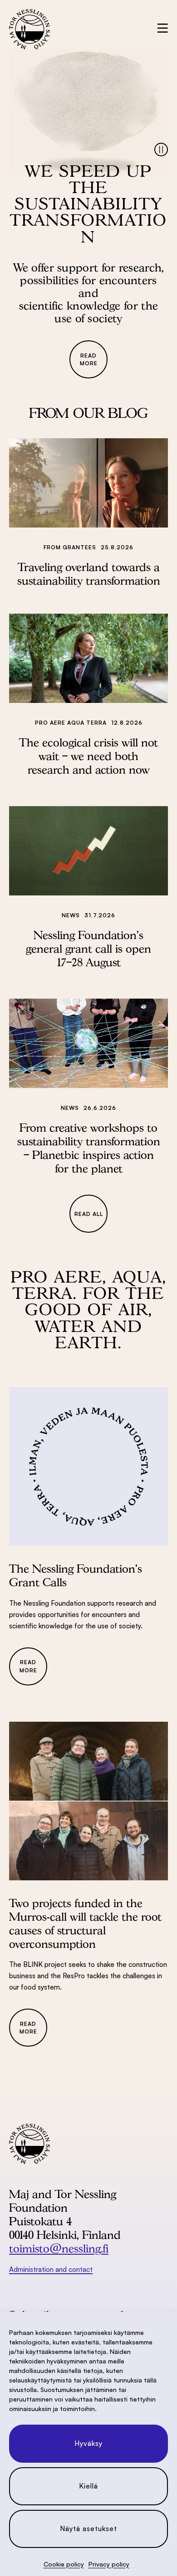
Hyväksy (88, 2443)
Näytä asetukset (88, 2529)
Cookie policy (64, 2564)
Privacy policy (109, 2564)
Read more (89, 359)
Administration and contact (51, 2269)
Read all (89, 1214)
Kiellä (88, 2486)
